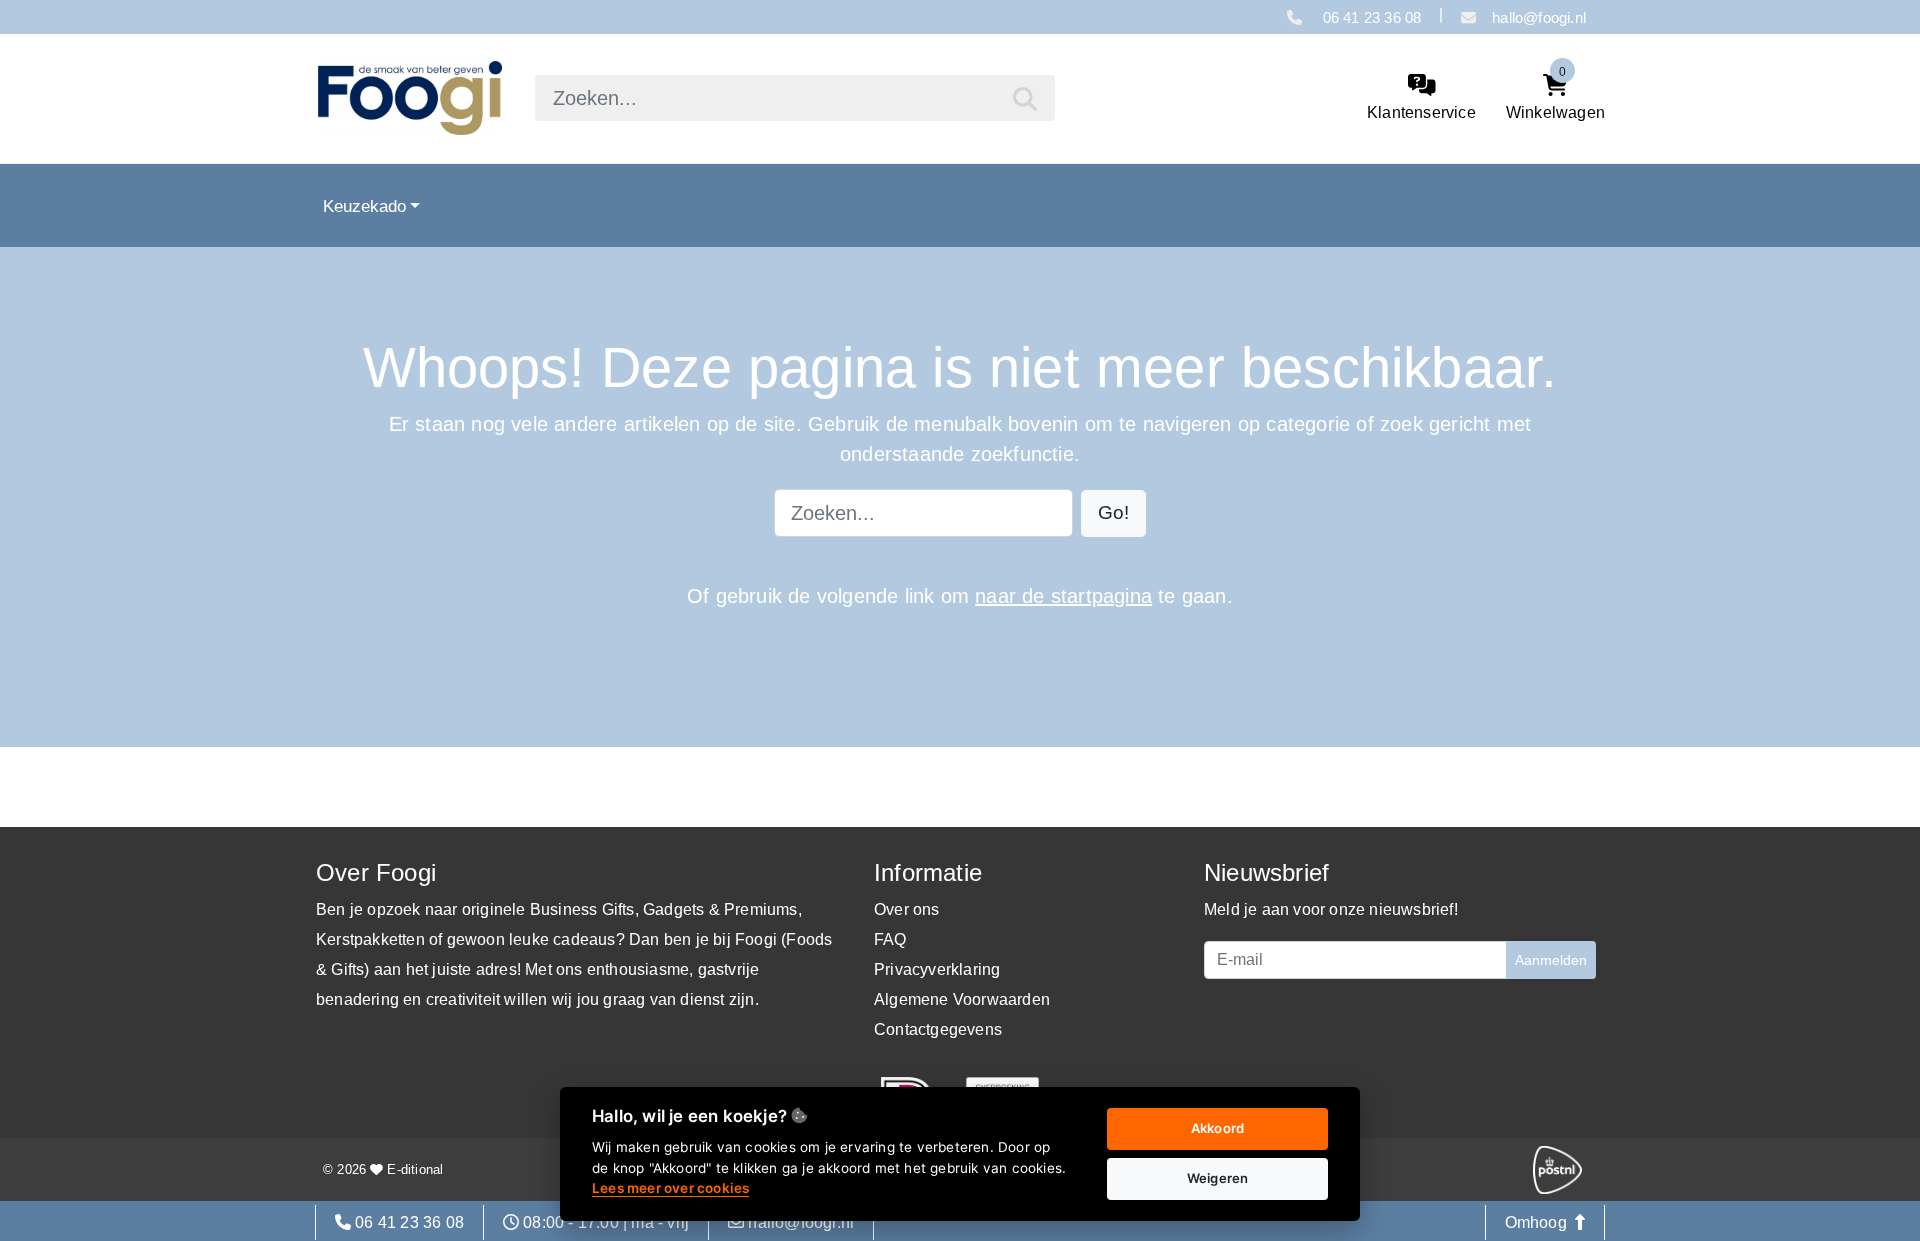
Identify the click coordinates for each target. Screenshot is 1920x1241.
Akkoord (1217, 1128)
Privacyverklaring (937, 969)
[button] (1113, 513)
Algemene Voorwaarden (962, 999)
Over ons (907, 909)
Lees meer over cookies (670, 1188)
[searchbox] (795, 98)
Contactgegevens (938, 1029)
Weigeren (1218, 1178)
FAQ (890, 939)
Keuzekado (364, 206)
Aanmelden (1551, 960)
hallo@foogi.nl (1539, 17)
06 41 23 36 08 (1369, 17)
